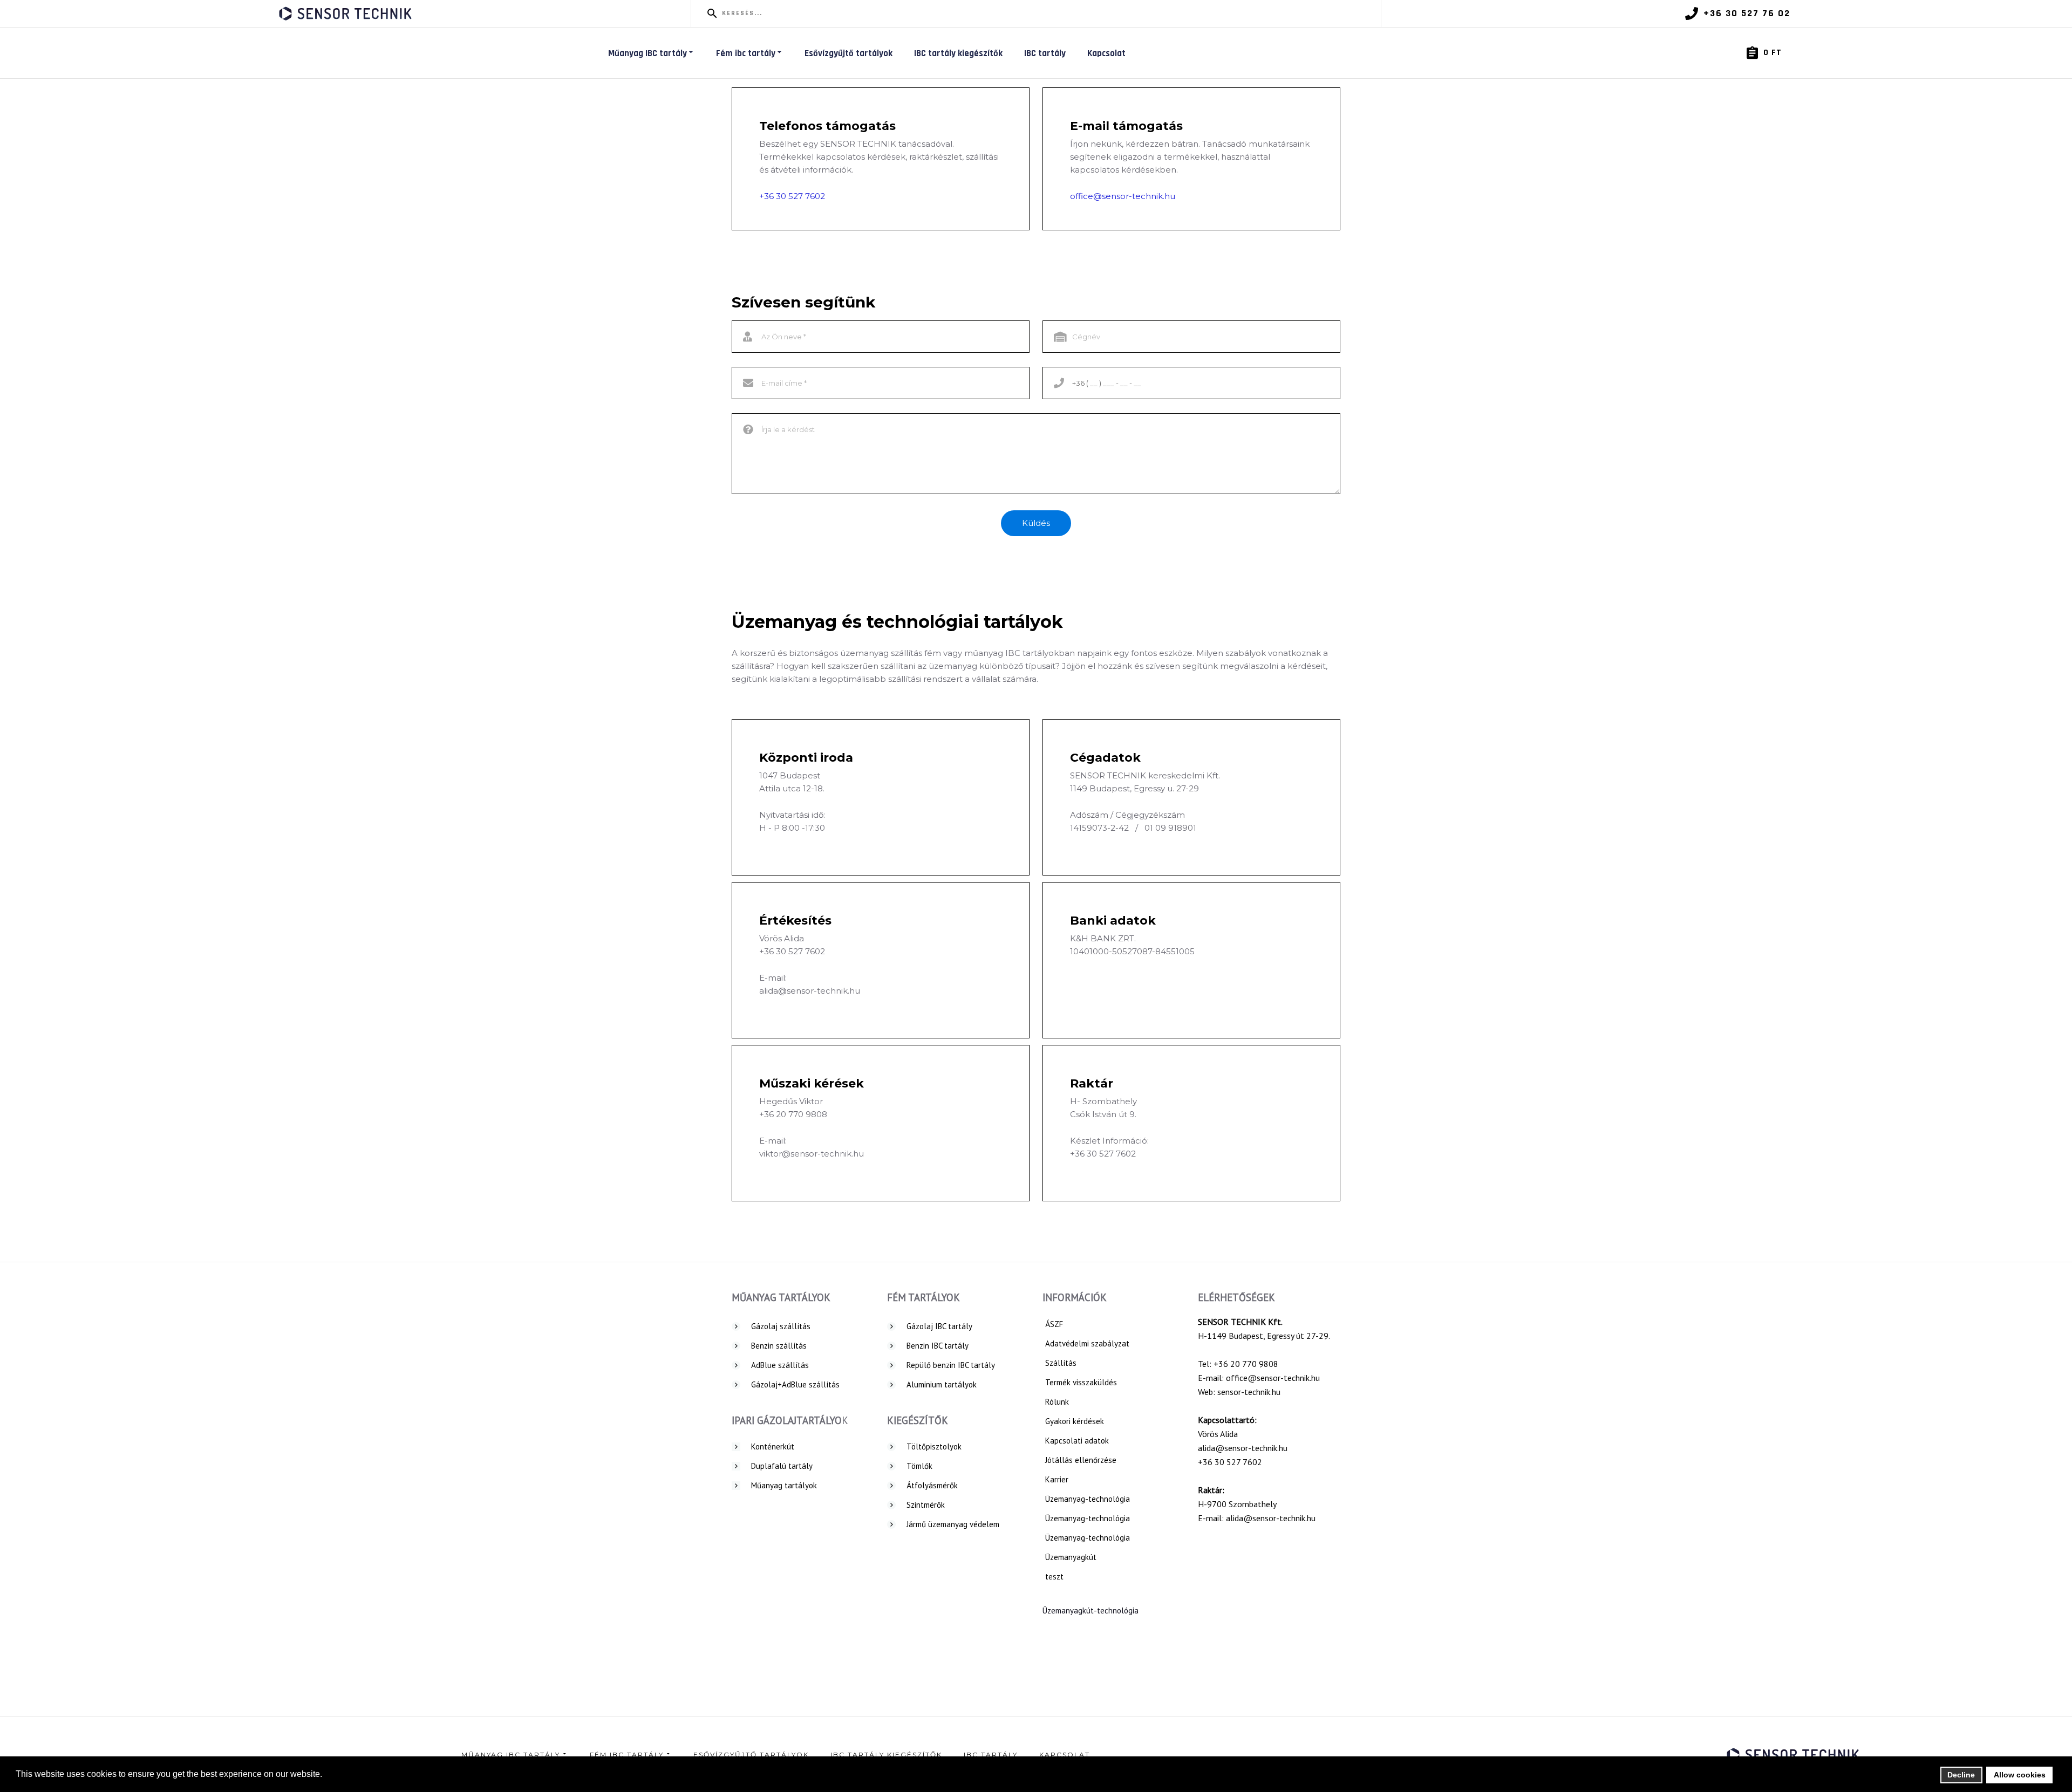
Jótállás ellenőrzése (1081, 1460)
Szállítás (1061, 1363)
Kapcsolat (1106, 53)
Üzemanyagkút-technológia (1090, 1610)
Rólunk (1057, 1402)
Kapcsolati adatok (1077, 1441)
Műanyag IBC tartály (647, 53)
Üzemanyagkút (1071, 1557)
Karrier (1057, 1479)
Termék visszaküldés (1081, 1382)
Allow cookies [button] (2020, 1775)
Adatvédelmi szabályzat (1087, 1343)
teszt (1054, 1576)
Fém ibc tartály (746, 53)
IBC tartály (1045, 53)
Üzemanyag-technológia (1088, 1499)
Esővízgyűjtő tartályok (848, 53)
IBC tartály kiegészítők (958, 53)
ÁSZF (1054, 1324)
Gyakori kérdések (1075, 1421)
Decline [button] (1961, 1775)
